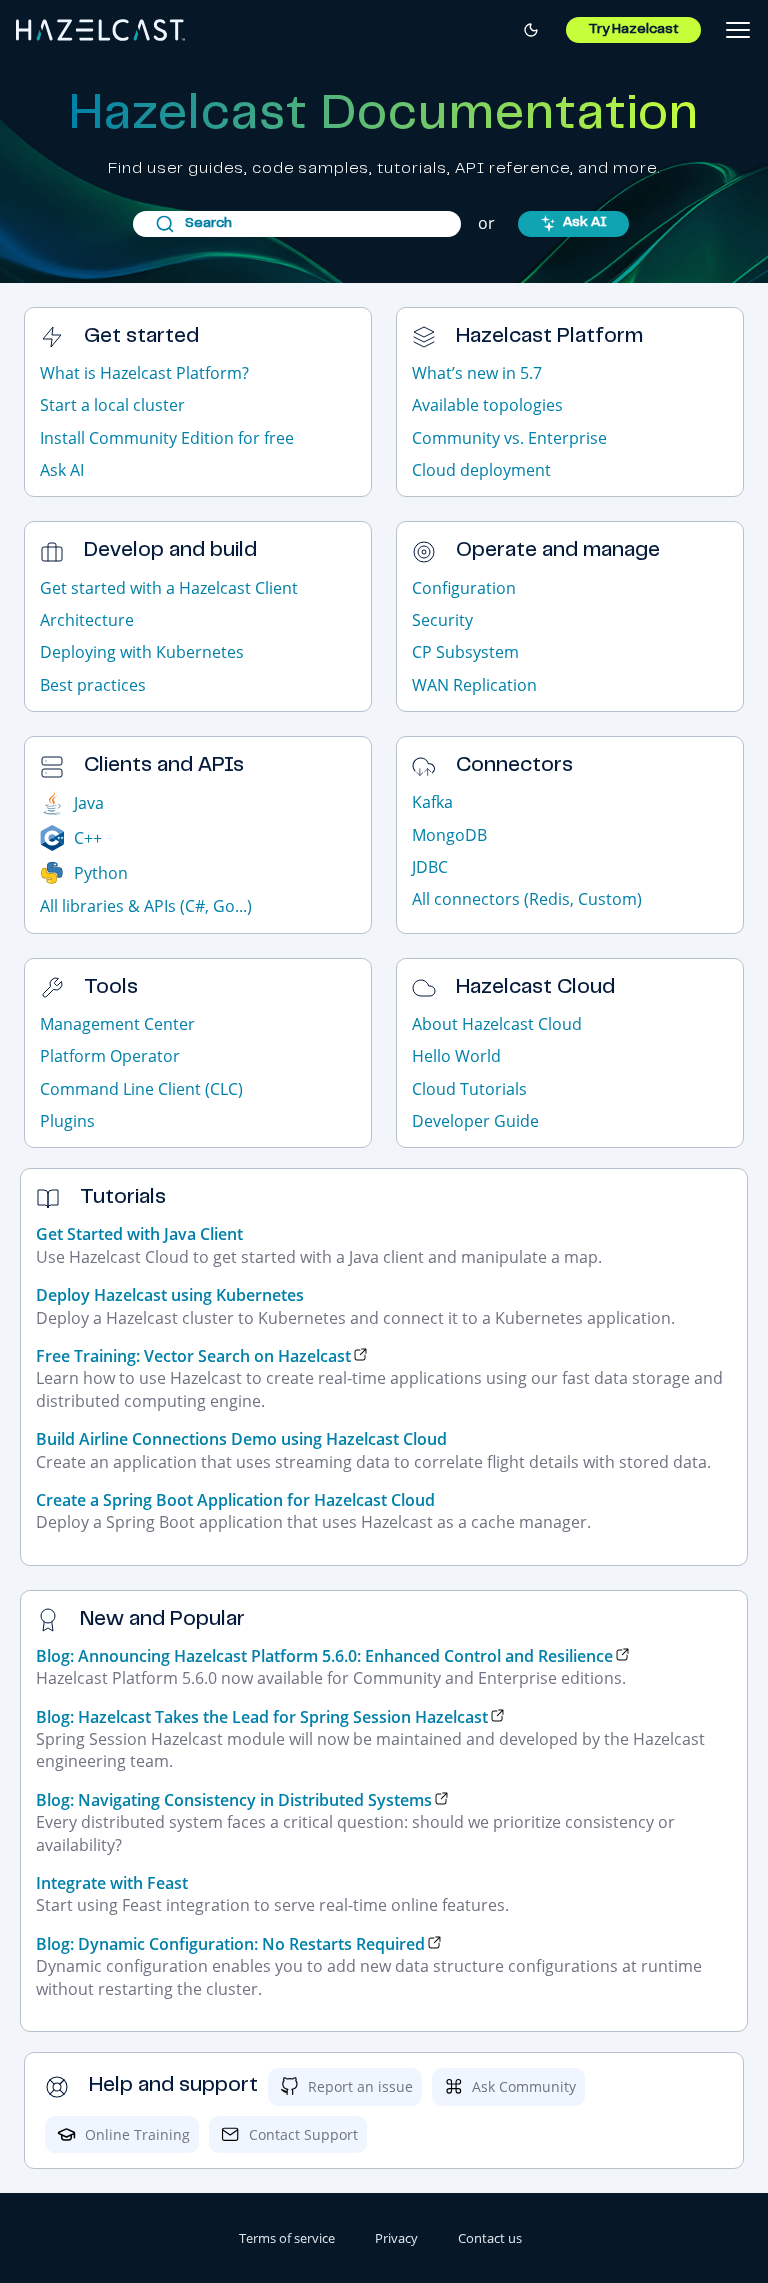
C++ (88, 838)
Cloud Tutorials (469, 1089)
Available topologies (487, 405)
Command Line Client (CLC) (141, 1089)
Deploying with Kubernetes (142, 652)
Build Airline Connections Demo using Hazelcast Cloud (241, 1439)
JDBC (430, 867)
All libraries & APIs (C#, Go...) (146, 906)
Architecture (87, 620)
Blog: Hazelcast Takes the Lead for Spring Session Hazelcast (262, 1717)
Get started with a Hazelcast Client (169, 588)
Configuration (464, 588)
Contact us (490, 2238)
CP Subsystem (465, 652)
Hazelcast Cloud (535, 988)
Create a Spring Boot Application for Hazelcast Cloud (235, 1500)
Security (442, 620)
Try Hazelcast (633, 30)
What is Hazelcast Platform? (144, 373)
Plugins (67, 1121)
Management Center (117, 1024)
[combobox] (297, 224)
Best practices (93, 685)
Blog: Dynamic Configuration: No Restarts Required (230, 1944)
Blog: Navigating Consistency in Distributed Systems (234, 1800)
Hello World (456, 1056)
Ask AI (585, 223)
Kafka (432, 802)
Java (89, 803)
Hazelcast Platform (549, 337)
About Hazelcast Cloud (497, 1024)
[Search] (297, 224)
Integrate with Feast (112, 1883)
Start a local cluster (112, 405)
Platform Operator (110, 1056)
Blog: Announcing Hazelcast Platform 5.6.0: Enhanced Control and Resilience (324, 1656)
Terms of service (287, 2238)
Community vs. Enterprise (509, 438)
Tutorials (123, 1198)
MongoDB (449, 835)
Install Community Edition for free (167, 438)
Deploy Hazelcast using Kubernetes (170, 1295)
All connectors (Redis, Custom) (527, 899)
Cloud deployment (481, 470)
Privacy (396, 2238)
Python (101, 873)
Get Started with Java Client (139, 1234)
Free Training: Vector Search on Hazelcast (193, 1356)
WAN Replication (474, 685)
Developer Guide (475, 1121)
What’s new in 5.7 (477, 373)
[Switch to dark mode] (531, 30)
